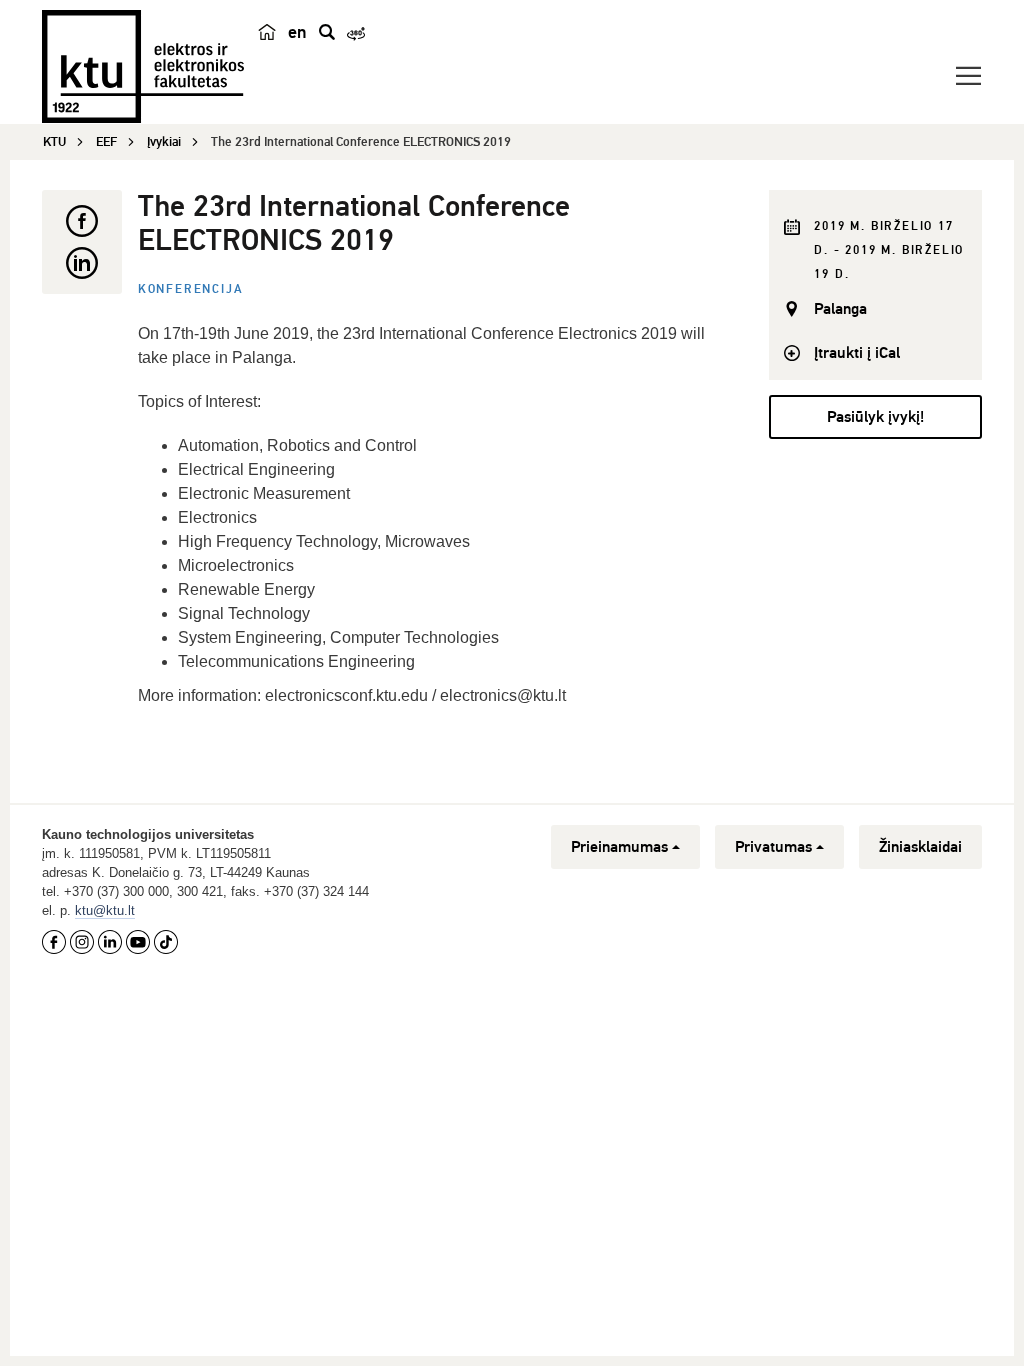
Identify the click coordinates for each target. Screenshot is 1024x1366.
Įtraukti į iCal (857, 353)
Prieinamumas (619, 847)
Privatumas (773, 847)
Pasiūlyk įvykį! (875, 417)
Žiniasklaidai (920, 847)
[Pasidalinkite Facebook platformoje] (82, 221)
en (297, 32)
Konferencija (191, 289)
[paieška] (327, 32)
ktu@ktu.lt (105, 910)
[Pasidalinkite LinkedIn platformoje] (82, 263)
